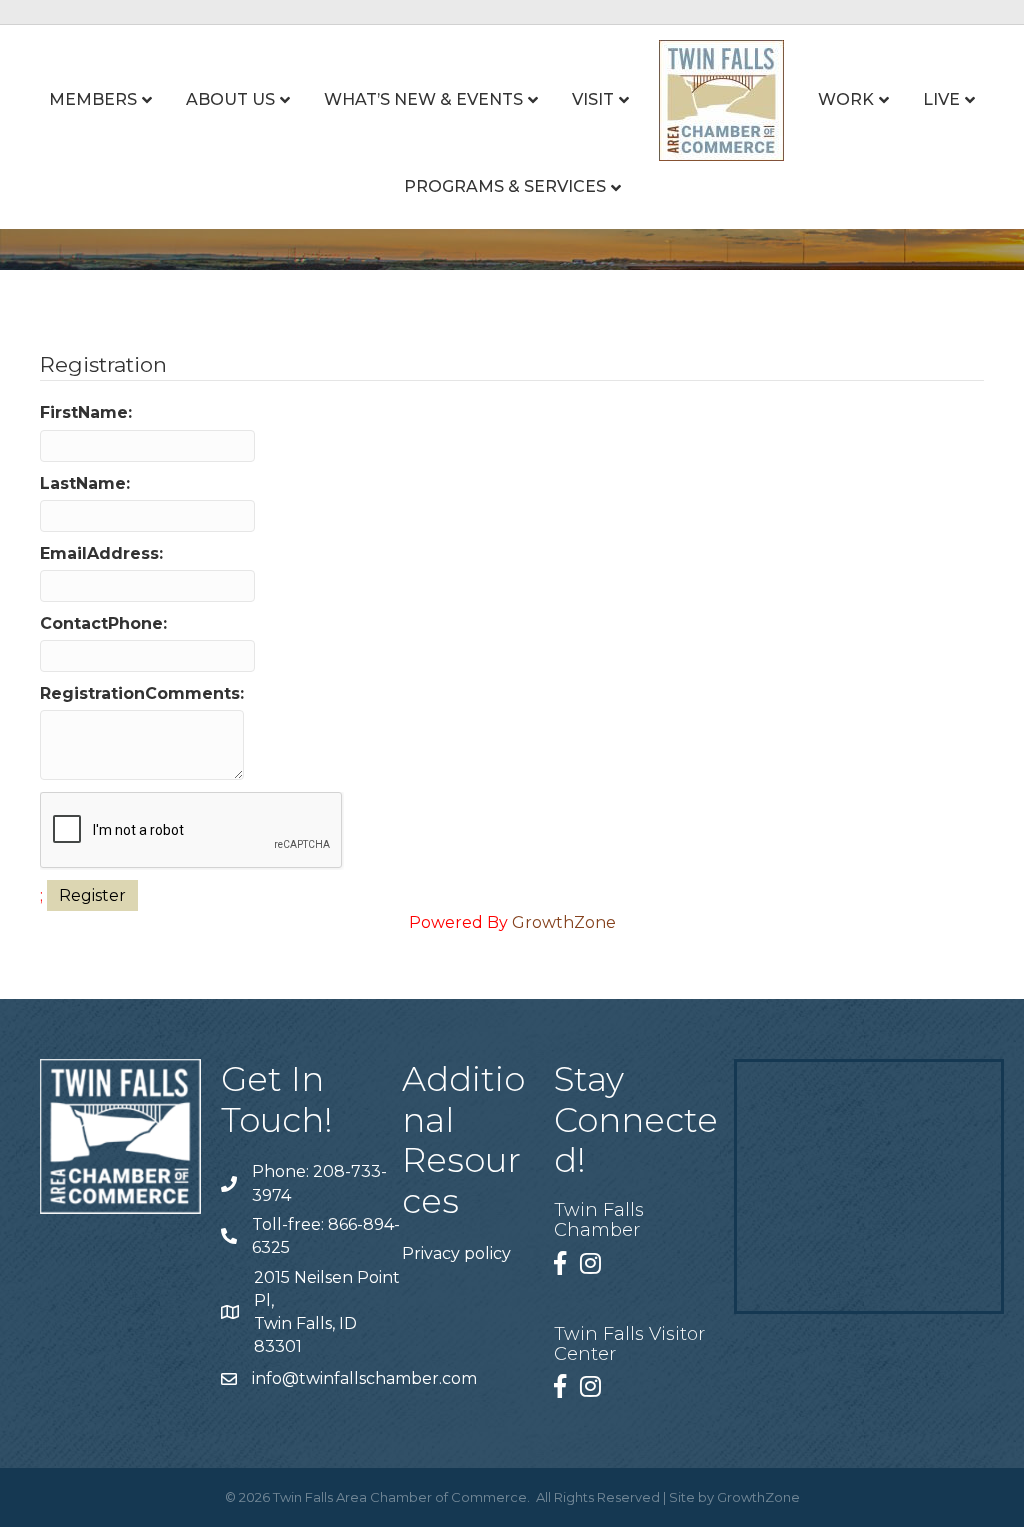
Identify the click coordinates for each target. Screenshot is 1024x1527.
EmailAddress (99, 553)
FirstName (84, 412)
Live (941, 99)
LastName (83, 483)
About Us (230, 99)
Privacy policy (456, 1253)
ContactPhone (101, 623)
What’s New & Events (423, 99)
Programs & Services (505, 186)
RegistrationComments (140, 693)
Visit (593, 99)
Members (93, 99)
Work (846, 99)
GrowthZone (564, 922)
